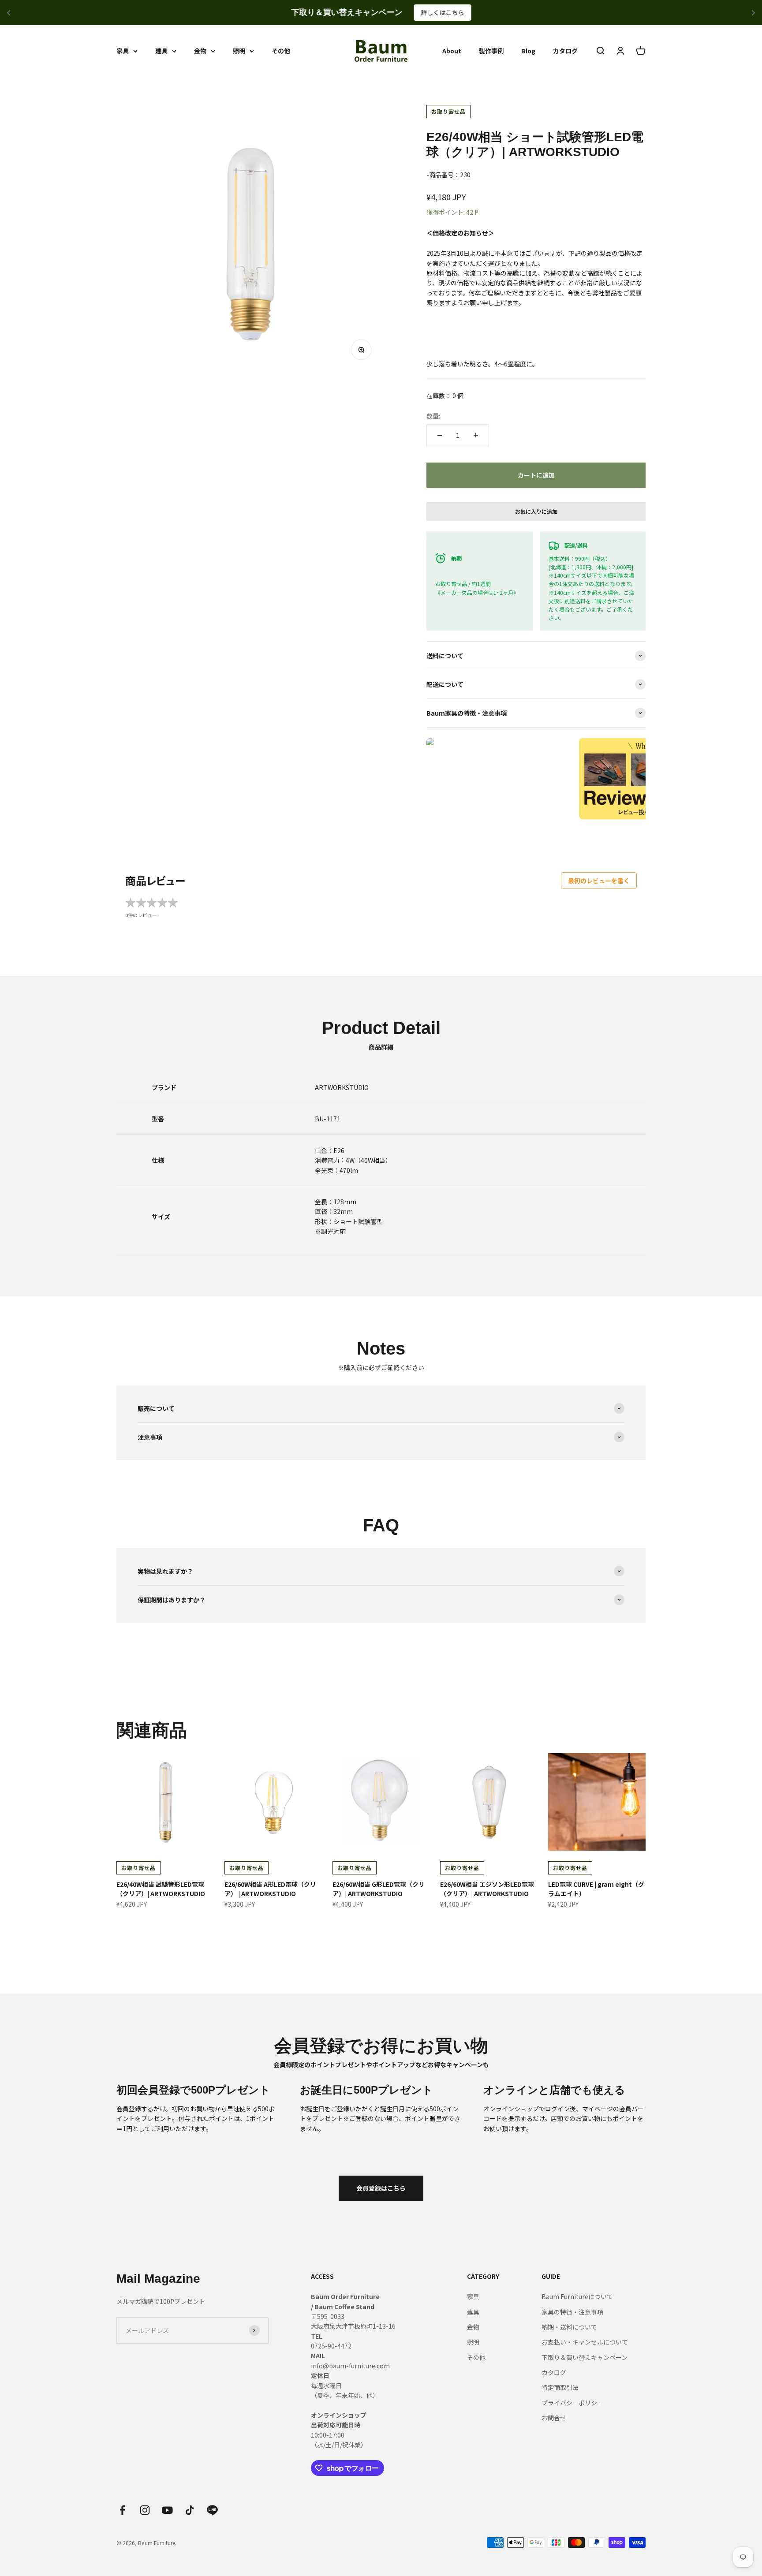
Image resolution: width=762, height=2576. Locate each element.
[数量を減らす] (440, 435)
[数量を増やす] (476, 435)
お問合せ (554, 2418)
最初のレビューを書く (599, 881)
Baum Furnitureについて (577, 2296)
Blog (528, 51)
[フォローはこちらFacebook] (122, 2510)
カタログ (565, 51)
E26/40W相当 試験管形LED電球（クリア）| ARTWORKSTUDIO (161, 1889)
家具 (123, 51)
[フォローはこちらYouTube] (167, 2510)
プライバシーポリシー (572, 2403)
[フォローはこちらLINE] (212, 2510)
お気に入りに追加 (536, 511)
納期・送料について (569, 2327)
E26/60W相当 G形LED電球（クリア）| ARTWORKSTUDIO (379, 1889)
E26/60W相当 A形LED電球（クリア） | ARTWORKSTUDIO (270, 1889)
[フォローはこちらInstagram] (145, 2510)
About (452, 51)
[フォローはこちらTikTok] (190, 2510)
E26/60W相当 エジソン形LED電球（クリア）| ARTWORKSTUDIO (487, 1889)
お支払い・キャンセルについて (585, 2342)
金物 (200, 51)
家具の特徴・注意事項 (572, 2312)
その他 (281, 51)
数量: (433, 416)
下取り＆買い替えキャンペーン (585, 2357)
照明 (239, 51)
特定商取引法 (560, 2387)
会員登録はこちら (381, 2188)
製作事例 (491, 51)
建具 (161, 51)
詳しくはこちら (442, 12)
